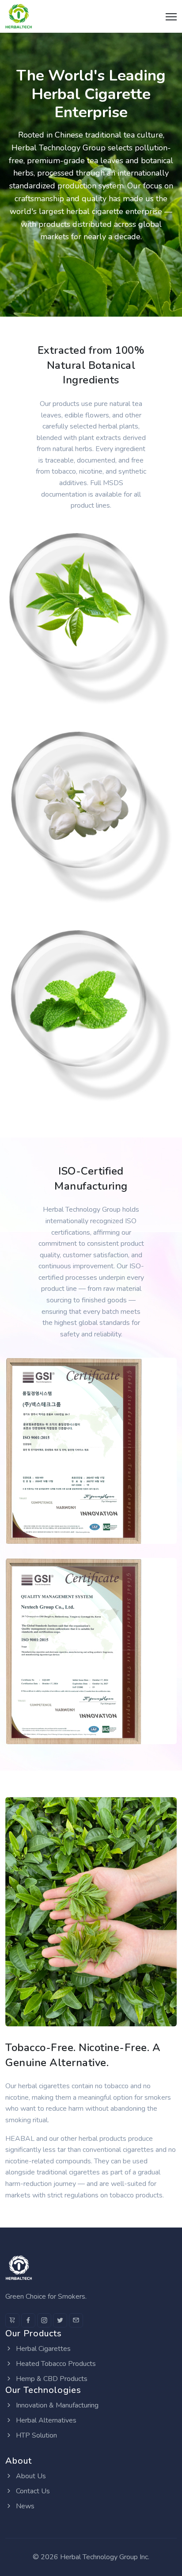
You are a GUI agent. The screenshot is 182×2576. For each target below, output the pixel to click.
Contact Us (32, 2491)
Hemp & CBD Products (51, 2379)
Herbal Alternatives (45, 2420)
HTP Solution (36, 2435)
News (24, 2506)
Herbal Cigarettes (42, 2349)
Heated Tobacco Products (55, 2364)
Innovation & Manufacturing (56, 2405)
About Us (30, 2476)
